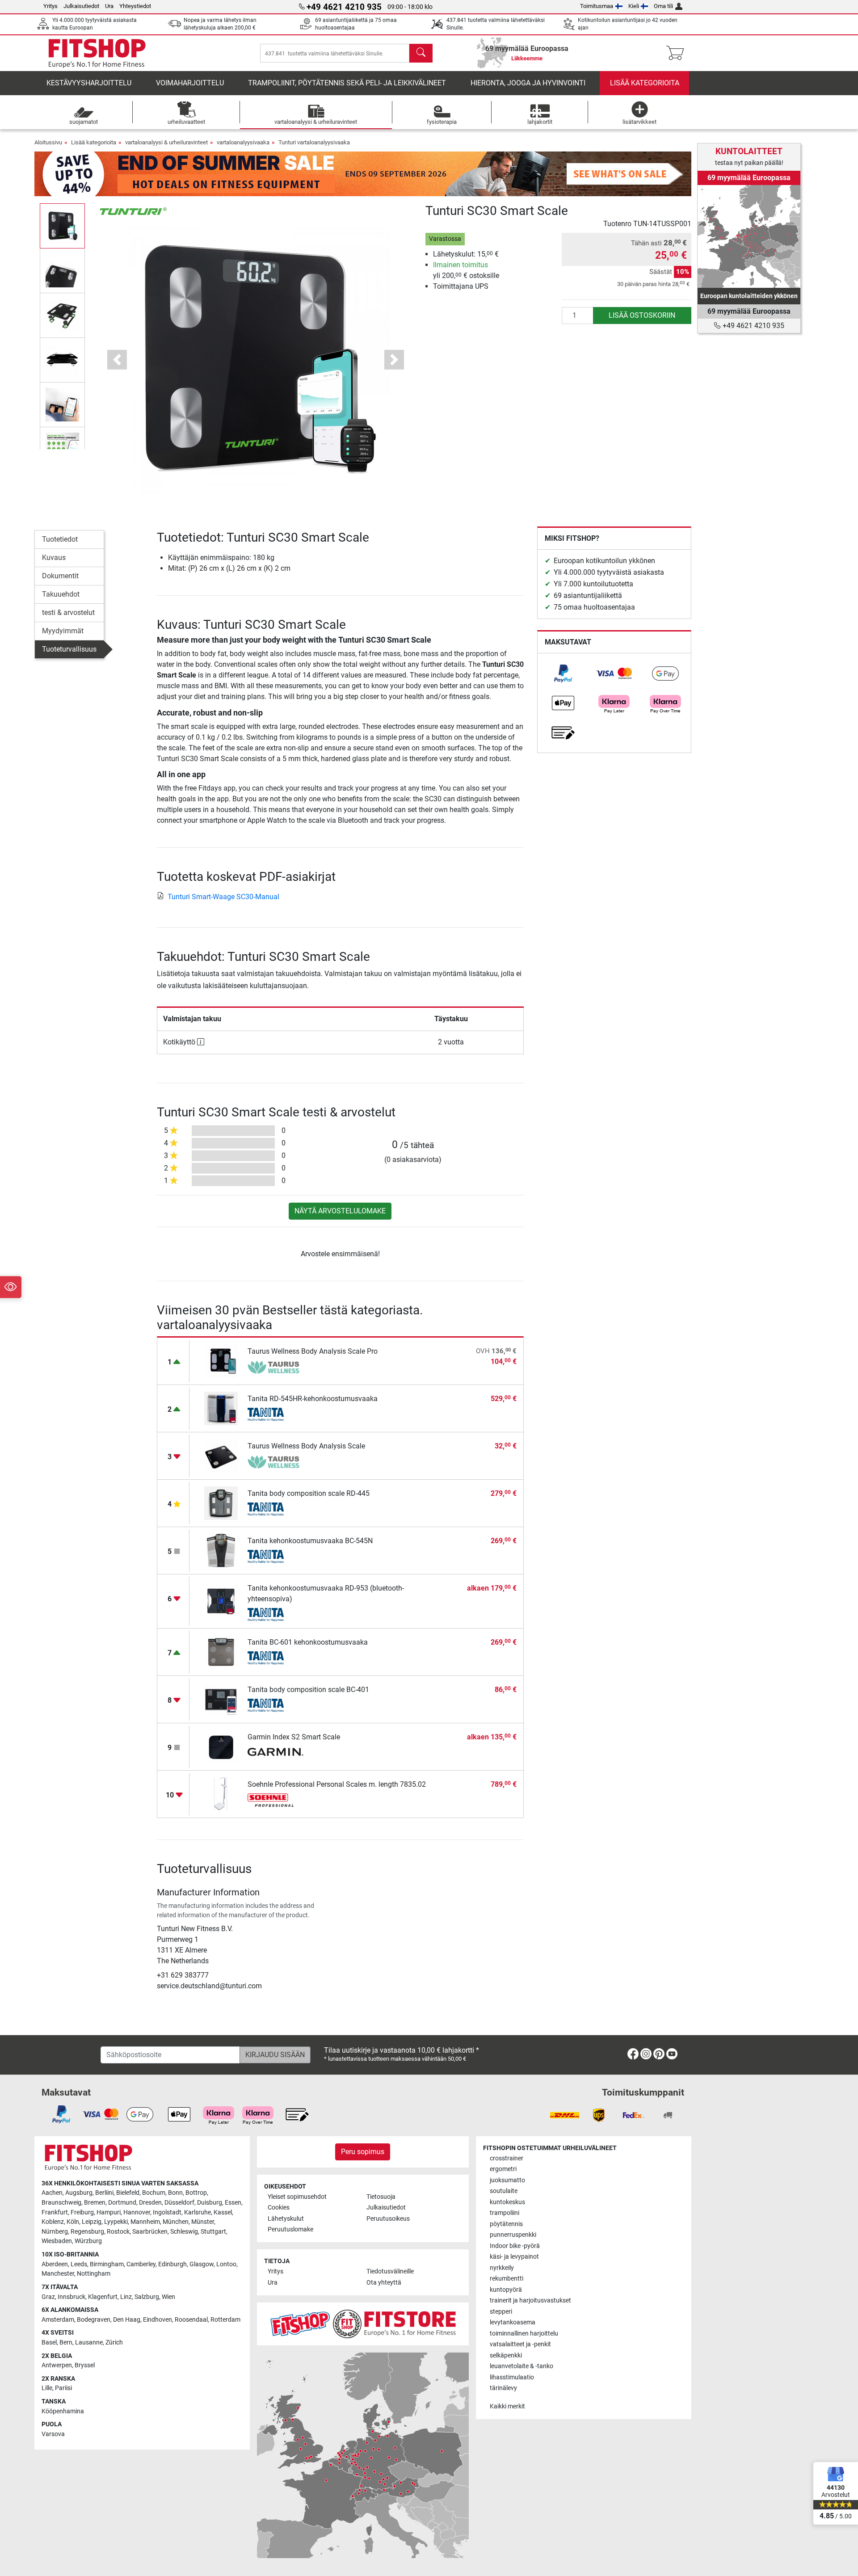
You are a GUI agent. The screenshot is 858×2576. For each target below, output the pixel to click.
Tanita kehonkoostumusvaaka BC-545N (310, 1541)
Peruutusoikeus (388, 2219)
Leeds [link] (79, 2264)
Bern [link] (66, 2342)
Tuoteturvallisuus (69, 649)
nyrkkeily (502, 2268)
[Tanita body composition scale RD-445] (221, 1502)
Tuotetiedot (60, 539)
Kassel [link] (223, 2212)
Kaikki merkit (507, 2406)
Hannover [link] (137, 2212)
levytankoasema (513, 2322)
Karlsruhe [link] (198, 2212)
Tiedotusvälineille (390, 2271)
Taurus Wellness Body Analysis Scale (306, 1446)
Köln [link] (73, 2222)
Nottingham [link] (94, 2274)
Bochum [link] (154, 2193)
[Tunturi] (133, 211)
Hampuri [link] (109, 2212)
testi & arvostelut (68, 612)
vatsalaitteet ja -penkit (520, 2344)
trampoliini (505, 2213)
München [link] (176, 2222)
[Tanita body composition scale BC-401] (221, 1698)
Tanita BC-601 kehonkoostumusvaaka (308, 1642)
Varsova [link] (53, 2434)
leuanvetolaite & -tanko (522, 2366)
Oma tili (663, 6)
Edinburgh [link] (172, 2264)
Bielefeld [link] (128, 2193)
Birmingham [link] (107, 2264)
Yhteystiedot (135, 6)
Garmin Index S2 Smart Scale (294, 1737)
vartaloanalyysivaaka (243, 142)
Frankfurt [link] (55, 2212)
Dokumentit (60, 576)
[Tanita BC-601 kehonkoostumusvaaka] (221, 1651)
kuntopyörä (506, 2290)
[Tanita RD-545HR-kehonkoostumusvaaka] (221, 1408)
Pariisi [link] (63, 2388)
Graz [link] (48, 2297)
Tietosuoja (381, 2197)
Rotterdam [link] (225, 2320)
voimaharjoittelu (190, 83)
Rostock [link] (118, 2232)
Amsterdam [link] (58, 2320)
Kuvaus (54, 558)
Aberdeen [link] (55, 2264)
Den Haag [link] (127, 2320)
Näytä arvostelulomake (340, 1211)
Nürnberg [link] (55, 2232)
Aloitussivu (48, 142)
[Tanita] (275, 1414)
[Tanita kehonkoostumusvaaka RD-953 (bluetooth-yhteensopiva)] (221, 1601)
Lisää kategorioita (645, 83)
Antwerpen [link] (57, 2365)
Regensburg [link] (87, 2232)
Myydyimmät (63, 631)
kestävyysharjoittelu (89, 83)
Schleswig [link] (184, 2232)
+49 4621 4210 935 (753, 326)
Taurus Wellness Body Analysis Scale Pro (313, 1351)
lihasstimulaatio (512, 2377)
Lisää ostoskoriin (642, 315)
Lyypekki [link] (116, 2222)
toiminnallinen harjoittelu (524, 2334)
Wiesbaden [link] (57, 2241)
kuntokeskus (507, 2202)
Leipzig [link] (92, 2222)
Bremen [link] (95, 2203)
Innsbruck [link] (71, 2297)
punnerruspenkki (513, 2235)
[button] (62, 226)
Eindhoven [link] (158, 2320)
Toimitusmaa (597, 6)
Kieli (634, 6)
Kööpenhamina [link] (63, 2411)
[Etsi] (421, 53)
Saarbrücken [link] (150, 2232)
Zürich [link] (114, 2342)
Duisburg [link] (210, 2203)
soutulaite (504, 2191)
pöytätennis (506, 2224)
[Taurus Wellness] (275, 1367)
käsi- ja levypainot (514, 2257)
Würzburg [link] (88, 2241)
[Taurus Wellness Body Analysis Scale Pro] (221, 1360)
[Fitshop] (97, 53)
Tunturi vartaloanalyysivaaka (314, 142)
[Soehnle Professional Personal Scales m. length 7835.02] (221, 1793)
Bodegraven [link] (94, 2320)
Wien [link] (168, 2297)
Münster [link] (203, 2222)
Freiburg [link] (82, 2212)
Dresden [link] (150, 2203)
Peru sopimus (363, 2152)
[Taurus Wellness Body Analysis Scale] (221, 1455)
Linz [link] (126, 2297)
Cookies (279, 2208)
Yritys (50, 6)
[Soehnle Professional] (275, 1800)
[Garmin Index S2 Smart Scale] (221, 1746)
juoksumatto (507, 2180)
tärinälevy (503, 2388)
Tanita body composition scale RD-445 (309, 1493)
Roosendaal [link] (191, 2320)
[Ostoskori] (678, 53)
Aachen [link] (52, 2193)
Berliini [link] (104, 2193)
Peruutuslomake (290, 2229)
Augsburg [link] (79, 2193)
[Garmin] (275, 1753)
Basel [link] (49, 2342)
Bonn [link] (175, 2193)
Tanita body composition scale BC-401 (308, 1690)
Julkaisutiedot (81, 6)
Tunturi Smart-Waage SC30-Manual (223, 897)
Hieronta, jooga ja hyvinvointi (528, 83)
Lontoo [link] (226, 2264)
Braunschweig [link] (61, 2203)
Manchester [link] (58, 2274)
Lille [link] (47, 2388)
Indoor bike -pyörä (515, 2246)
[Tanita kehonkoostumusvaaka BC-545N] (221, 1550)
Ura (109, 6)
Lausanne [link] (89, 2342)
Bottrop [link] (196, 2193)
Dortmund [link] (122, 2203)
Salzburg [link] (147, 2297)
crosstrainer (507, 2158)
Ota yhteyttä (384, 2283)
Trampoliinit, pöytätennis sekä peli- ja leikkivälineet (347, 83)
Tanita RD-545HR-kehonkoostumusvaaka (313, 1399)
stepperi (501, 2312)
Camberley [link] (141, 2264)
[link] (563, 673)
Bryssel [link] (85, 2365)
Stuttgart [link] (213, 2232)
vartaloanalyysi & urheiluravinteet (166, 142)
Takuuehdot (61, 594)
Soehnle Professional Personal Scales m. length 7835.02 (337, 1784)
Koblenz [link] (53, 2222)
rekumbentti (507, 2279)
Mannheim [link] (145, 2222)
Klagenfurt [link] (103, 2297)
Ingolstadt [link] (167, 2212)
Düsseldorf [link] (179, 2203)
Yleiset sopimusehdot (297, 2197)
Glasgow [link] (202, 2264)
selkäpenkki (506, 2355)
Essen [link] (233, 2203)
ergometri (503, 2169)
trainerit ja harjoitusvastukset (530, 2300)
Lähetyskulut (286, 2219)
